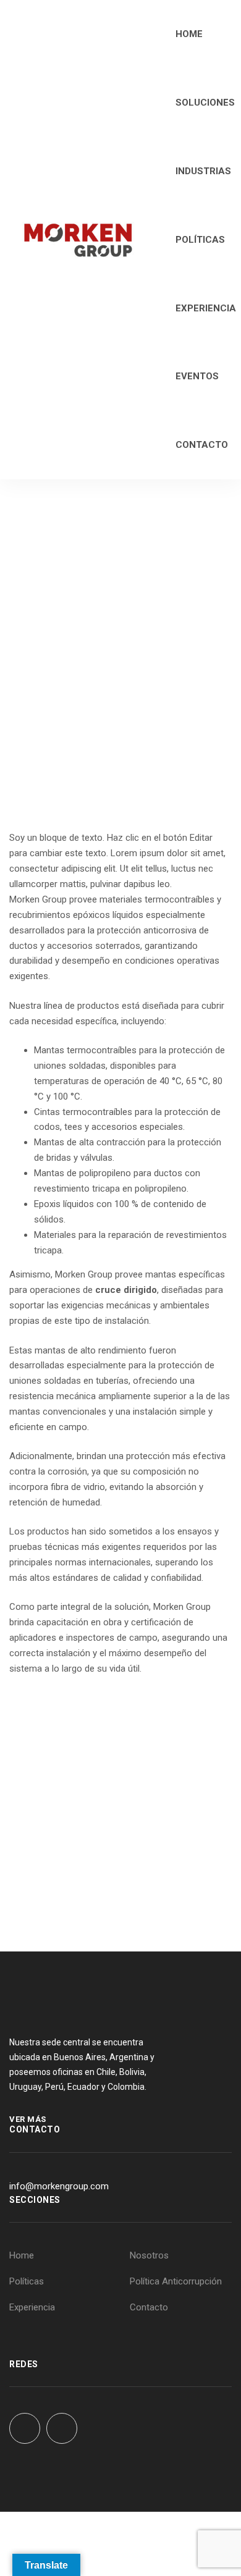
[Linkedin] (62, 2428)
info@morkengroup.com (59, 2186)
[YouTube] (25, 2428)
